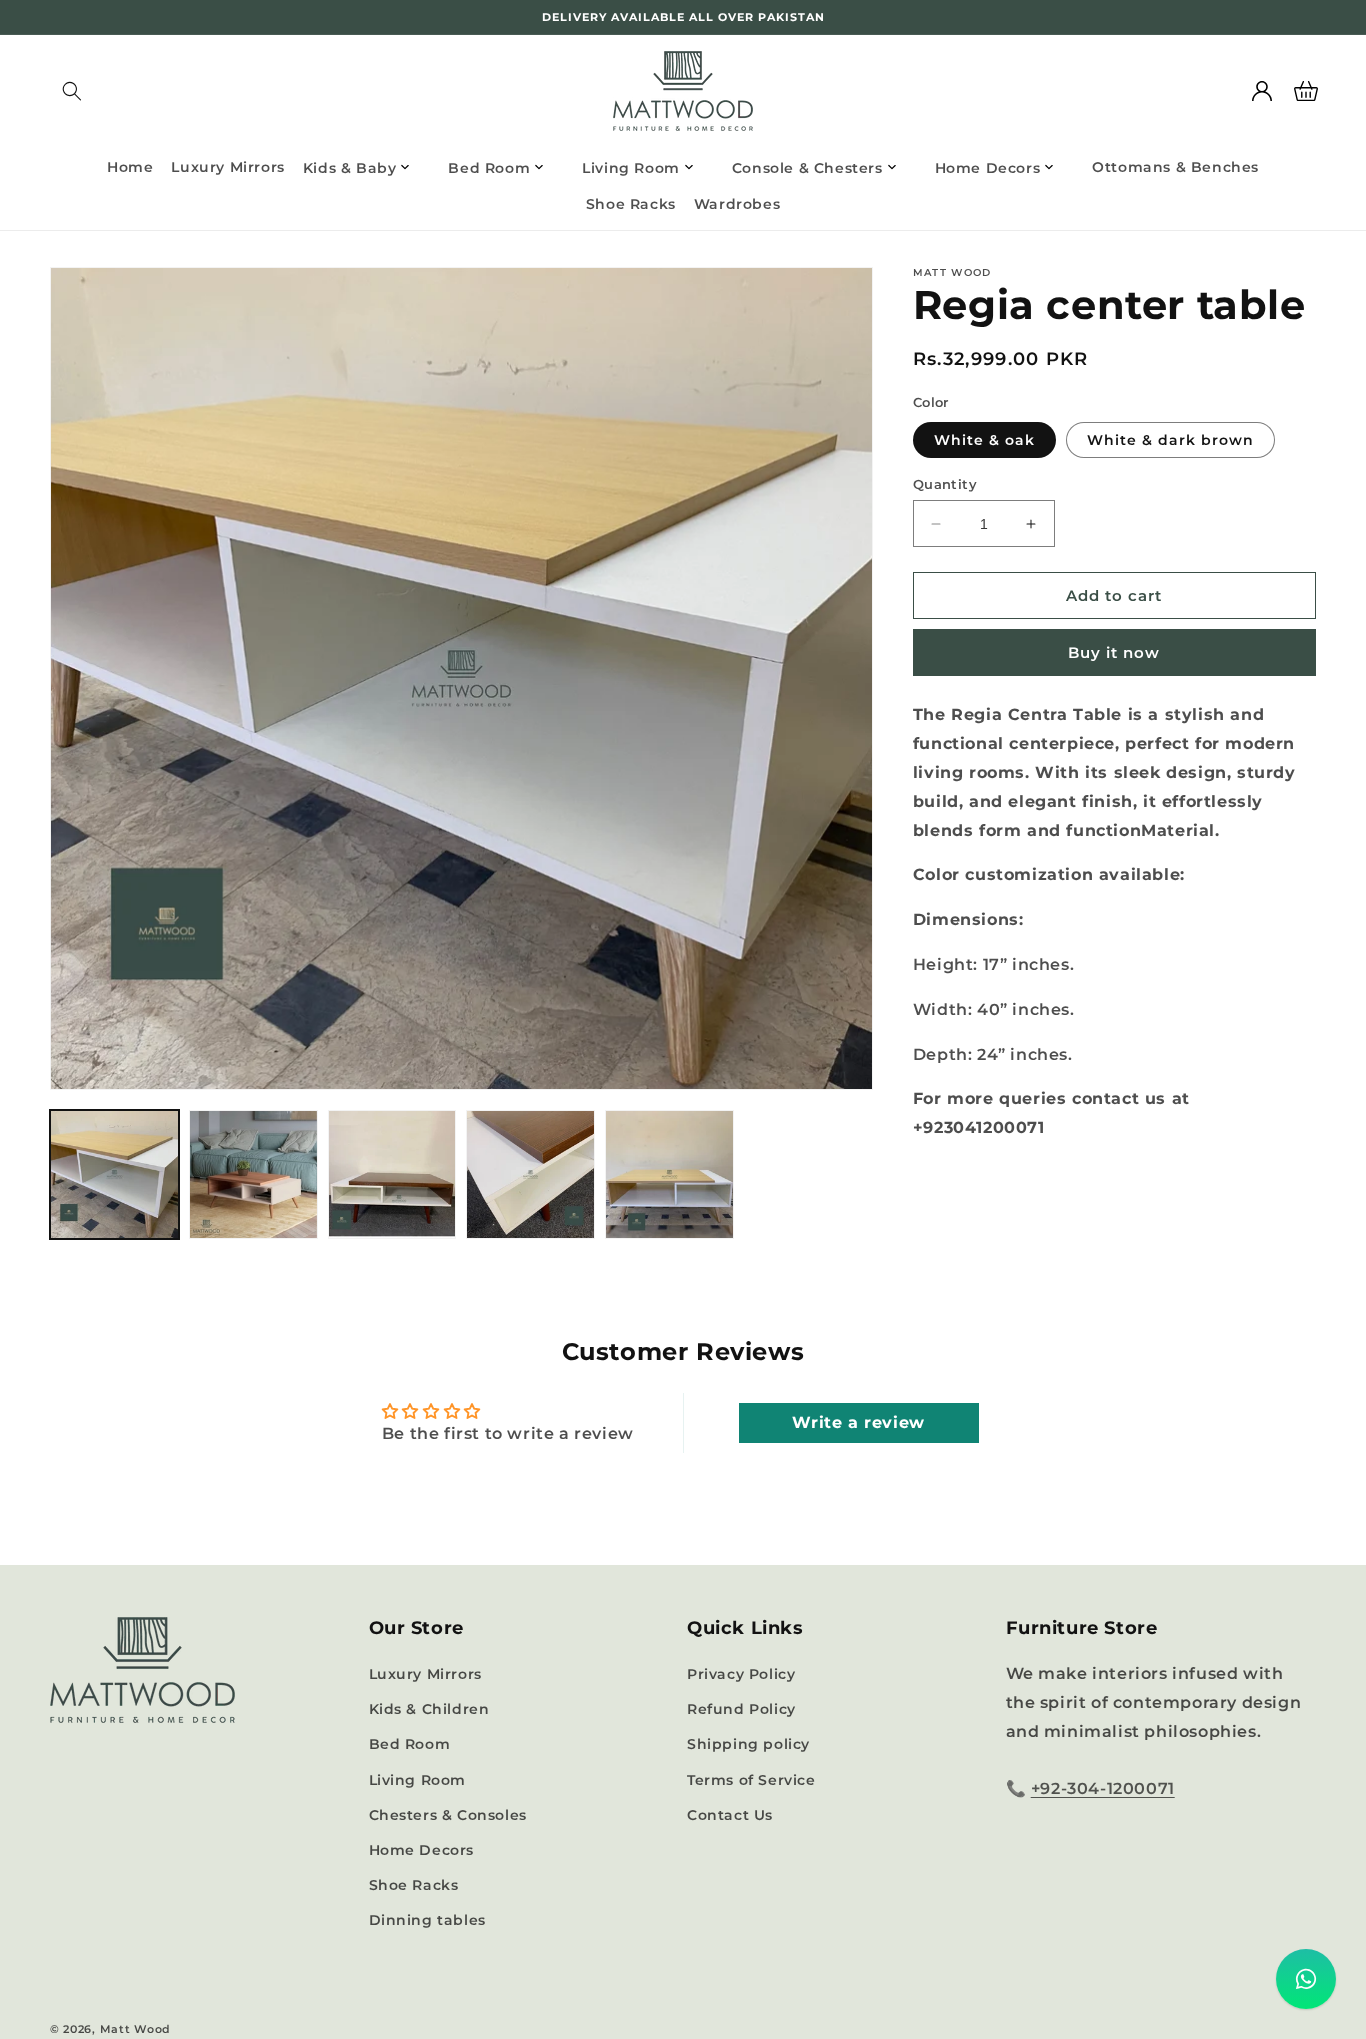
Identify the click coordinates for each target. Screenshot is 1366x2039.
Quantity (945, 484)
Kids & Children (429, 1709)
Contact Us (730, 1815)
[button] (72, 91)
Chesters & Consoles (448, 1815)
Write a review (858, 1422)
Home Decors (422, 1850)
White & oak (984, 440)
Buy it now (1114, 652)
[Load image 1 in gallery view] (114, 1174)
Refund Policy (741, 1709)
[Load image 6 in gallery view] (669, 1174)
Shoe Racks (414, 1885)
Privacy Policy (741, 1674)
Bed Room (410, 1744)
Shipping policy (748, 1744)
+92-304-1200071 (1103, 1788)
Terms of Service (751, 1780)
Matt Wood (135, 2029)
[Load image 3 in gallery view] (392, 1174)
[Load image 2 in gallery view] (253, 1174)
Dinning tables (427, 1920)
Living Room (418, 1780)
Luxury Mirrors (425, 1674)
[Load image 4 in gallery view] (530, 1174)
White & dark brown (1170, 440)
